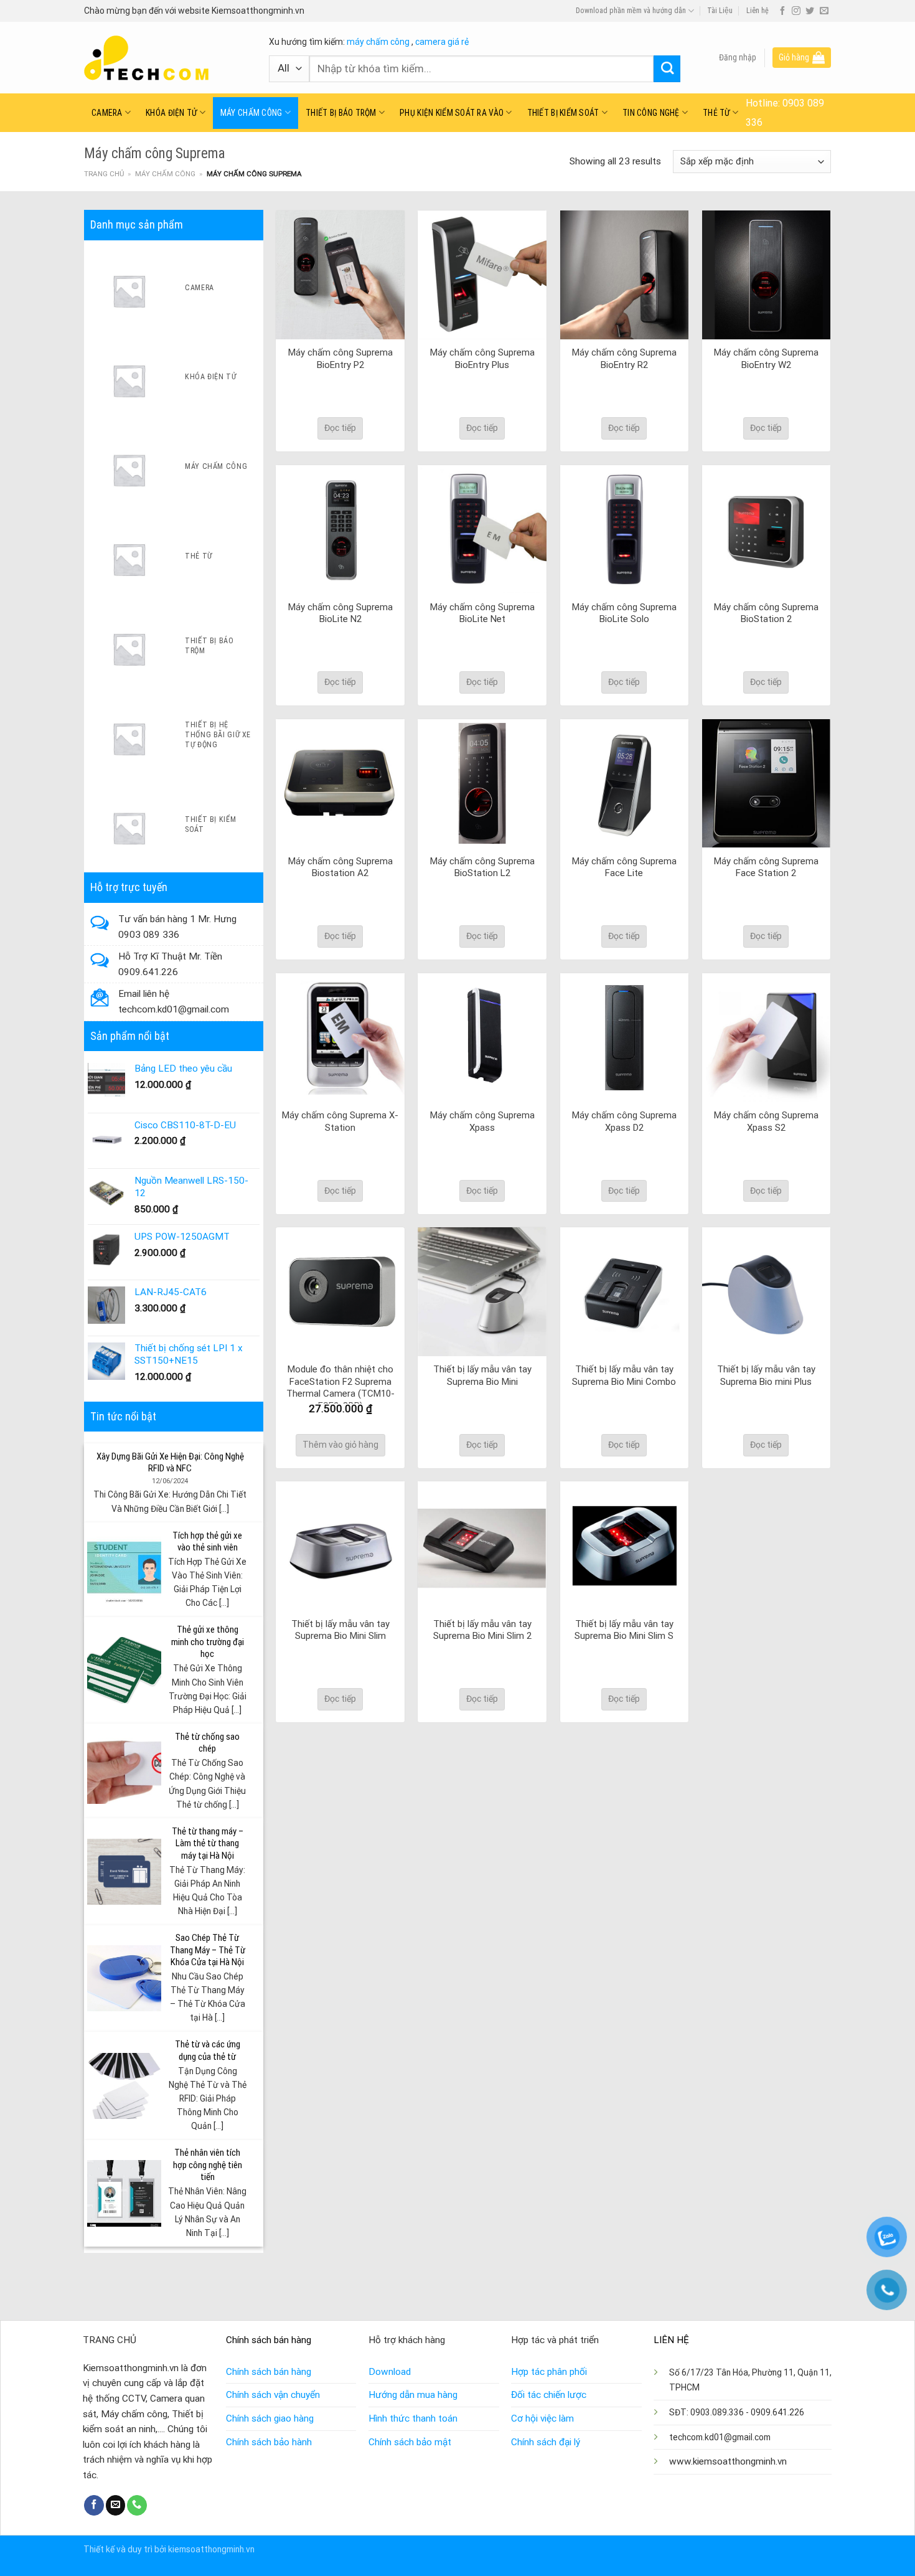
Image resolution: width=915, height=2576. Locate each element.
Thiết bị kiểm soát (563, 113)
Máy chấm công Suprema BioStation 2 (766, 613)
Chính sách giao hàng (270, 2418)
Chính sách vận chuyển (273, 2395)
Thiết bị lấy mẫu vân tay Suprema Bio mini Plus (766, 1375)
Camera (107, 113)
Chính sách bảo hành (269, 2442)
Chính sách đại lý (546, 2442)
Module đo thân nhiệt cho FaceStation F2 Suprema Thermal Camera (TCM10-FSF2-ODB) (340, 1388)
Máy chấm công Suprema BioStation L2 (482, 867)
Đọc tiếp (340, 428)
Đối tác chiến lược (549, 2395)
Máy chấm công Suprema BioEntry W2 (766, 359)
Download (390, 2372)
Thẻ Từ (716, 113)
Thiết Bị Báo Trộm (341, 113)
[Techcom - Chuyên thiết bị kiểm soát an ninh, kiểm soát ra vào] (167, 58)
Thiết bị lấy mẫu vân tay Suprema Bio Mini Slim (340, 1630)
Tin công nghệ (651, 113)
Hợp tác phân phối (549, 2372)
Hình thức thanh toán (413, 2418)
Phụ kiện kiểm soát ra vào (452, 113)
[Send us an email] (824, 11)
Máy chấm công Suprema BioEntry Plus (482, 359)
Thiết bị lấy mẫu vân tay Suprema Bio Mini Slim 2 (482, 1630)
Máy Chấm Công (251, 113)
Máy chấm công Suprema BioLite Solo (624, 613)
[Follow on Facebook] (782, 11)
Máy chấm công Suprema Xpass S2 (766, 1121)
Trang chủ (104, 174)
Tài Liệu (720, 11)
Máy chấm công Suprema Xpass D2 (624, 1121)
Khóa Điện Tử (171, 113)
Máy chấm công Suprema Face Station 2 (766, 867)
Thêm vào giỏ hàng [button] (340, 1445)
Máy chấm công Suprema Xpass (482, 1121)
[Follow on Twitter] (810, 11)
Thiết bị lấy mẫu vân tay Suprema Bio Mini (482, 1375)
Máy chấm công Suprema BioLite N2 (340, 613)
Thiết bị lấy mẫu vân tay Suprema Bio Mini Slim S (624, 1630)
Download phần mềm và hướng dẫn (631, 11)
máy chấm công (378, 42)
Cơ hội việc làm (542, 2418)
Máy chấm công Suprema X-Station (340, 1121)
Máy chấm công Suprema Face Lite (624, 867)
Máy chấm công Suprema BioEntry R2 (624, 359)
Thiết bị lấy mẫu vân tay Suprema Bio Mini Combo (624, 1375)
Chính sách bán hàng (269, 2372)
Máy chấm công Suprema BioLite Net (482, 613)
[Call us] (137, 2505)
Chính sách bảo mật (410, 2442)
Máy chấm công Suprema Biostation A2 (340, 867)
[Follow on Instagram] (796, 11)
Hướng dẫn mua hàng (413, 2395)
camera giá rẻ (442, 42)
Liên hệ (758, 11)
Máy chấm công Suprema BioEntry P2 (340, 359)
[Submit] (667, 69)
